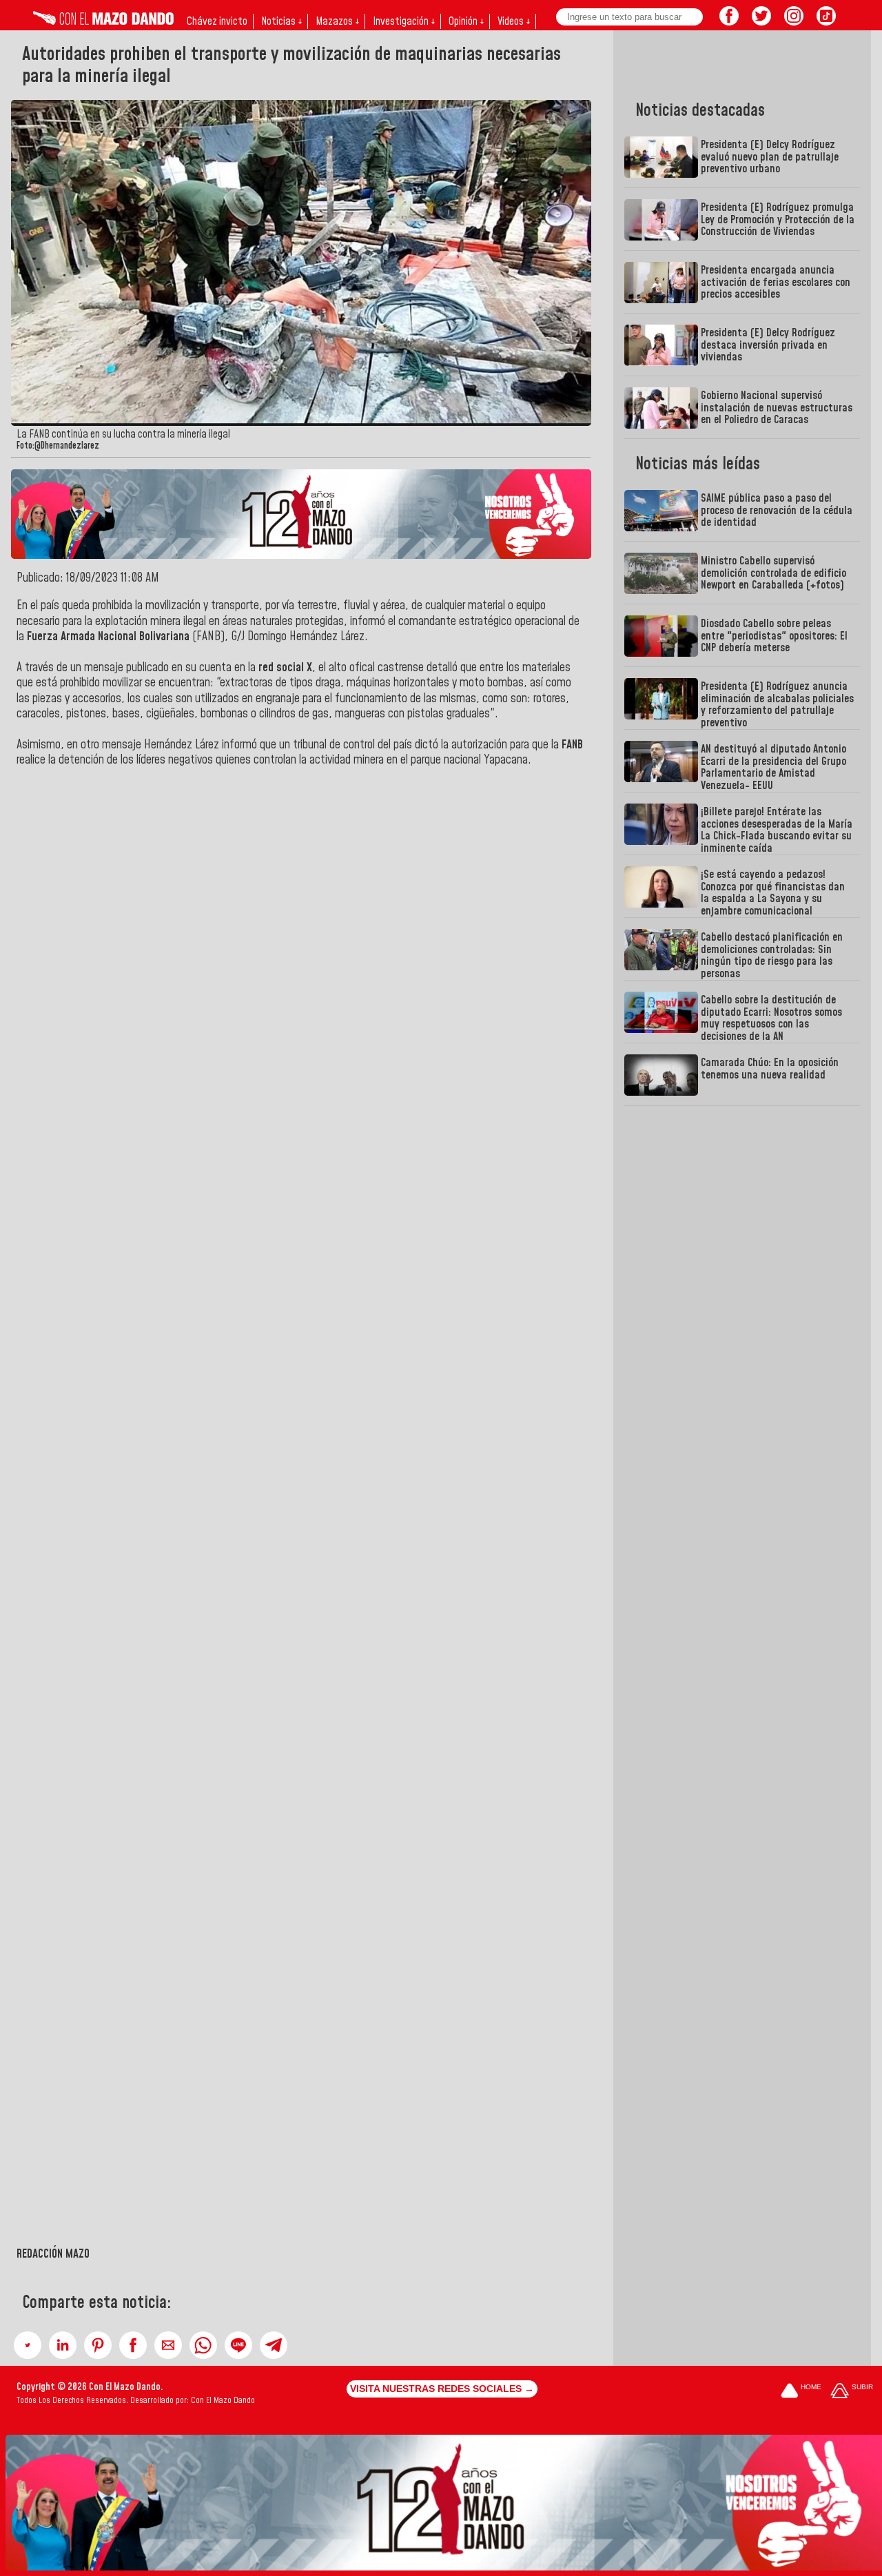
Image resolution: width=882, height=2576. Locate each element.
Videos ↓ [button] (514, 21)
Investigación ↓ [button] (404, 21)
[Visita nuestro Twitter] (761, 21)
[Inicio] (103, 21)
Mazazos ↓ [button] (337, 21)
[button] (28, 2345)
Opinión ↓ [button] (466, 21)
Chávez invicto (217, 21)
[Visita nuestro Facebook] (729, 21)
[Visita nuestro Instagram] (794, 21)
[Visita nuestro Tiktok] (826, 21)
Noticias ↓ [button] (281, 21)
